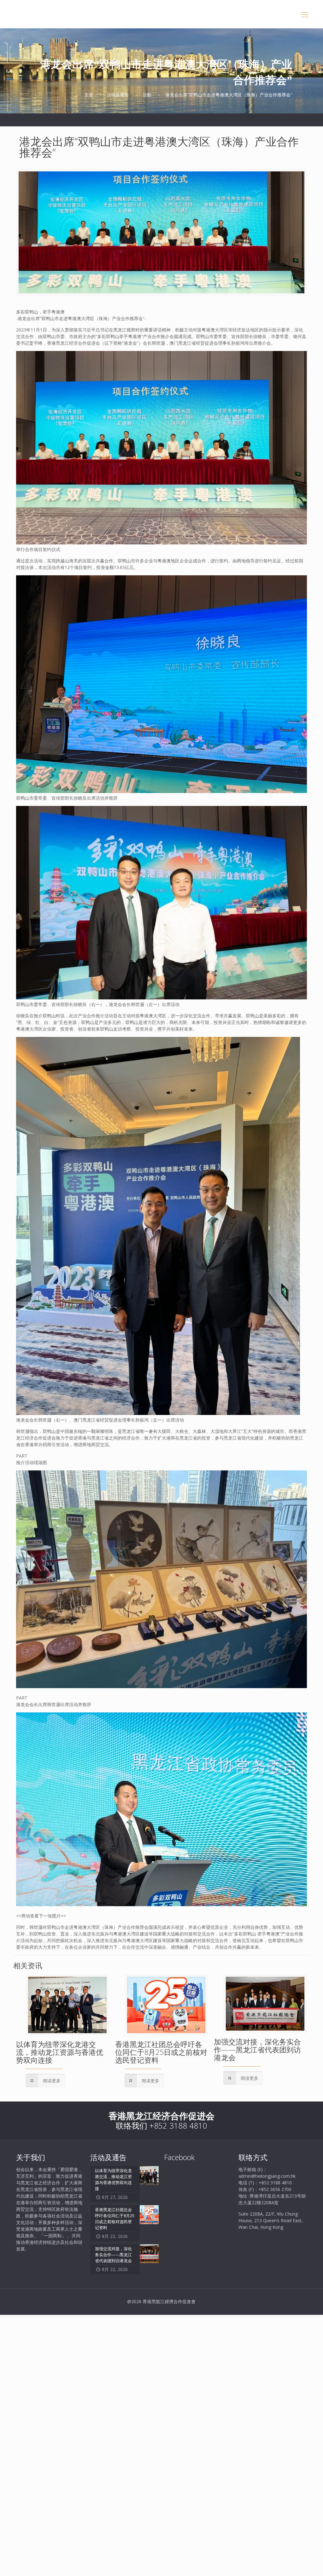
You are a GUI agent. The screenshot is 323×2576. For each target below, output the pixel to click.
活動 (147, 95)
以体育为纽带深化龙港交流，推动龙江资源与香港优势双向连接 (60, 2052)
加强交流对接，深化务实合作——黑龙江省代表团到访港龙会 (257, 2050)
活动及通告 (118, 95)
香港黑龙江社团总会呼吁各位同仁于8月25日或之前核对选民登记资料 (161, 2052)
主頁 (89, 95)
